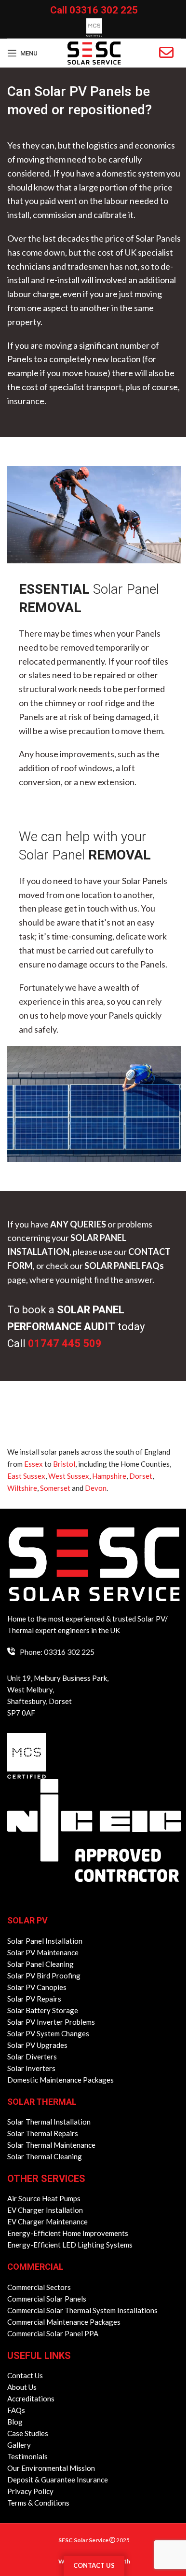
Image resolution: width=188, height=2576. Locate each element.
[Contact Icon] (166, 53)
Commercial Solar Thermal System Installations (82, 2310)
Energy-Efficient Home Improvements (68, 2233)
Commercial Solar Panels (47, 2299)
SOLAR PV (27, 1920)
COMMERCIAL (35, 2267)
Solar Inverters (31, 2068)
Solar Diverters (32, 2057)
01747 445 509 (65, 1343)
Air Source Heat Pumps (44, 2198)
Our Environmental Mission (51, 2468)
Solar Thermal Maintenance (51, 2145)
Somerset (55, 1488)
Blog (15, 2422)
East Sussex (26, 1476)
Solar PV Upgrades (37, 2045)
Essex (34, 1464)
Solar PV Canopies (37, 1987)
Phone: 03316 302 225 (57, 1652)
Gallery (19, 2445)
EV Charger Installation (45, 2210)
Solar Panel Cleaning (40, 1964)
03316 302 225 (104, 10)
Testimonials (27, 2456)
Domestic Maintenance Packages (60, 2080)
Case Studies (28, 2433)
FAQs (16, 2410)
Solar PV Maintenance (43, 1952)
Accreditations (31, 2399)
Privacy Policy (30, 2491)
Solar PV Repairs (34, 1999)
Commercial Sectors (39, 2287)
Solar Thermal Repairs (43, 2133)
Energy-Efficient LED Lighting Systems (70, 2245)
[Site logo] (94, 52)
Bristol (64, 1464)
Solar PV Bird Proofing (44, 1976)
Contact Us (25, 2375)
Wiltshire (22, 1488)
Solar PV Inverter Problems (51, 2022)
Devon (96, 1488)
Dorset (141, 1476)
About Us (22, 2387)
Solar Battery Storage (43, 2010)
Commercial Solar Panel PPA (53, 2333)
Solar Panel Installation (45, 1941)
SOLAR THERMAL (42, 2102)
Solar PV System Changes (48, 2033)
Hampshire (109, 1476)
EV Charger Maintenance (47, 2222)
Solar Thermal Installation (49, 2122)
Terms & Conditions (38, 2503)
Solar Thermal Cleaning (45, 2156)
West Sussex (69, 1476)
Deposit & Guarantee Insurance (58, 2480)
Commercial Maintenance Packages (64, 2322)
